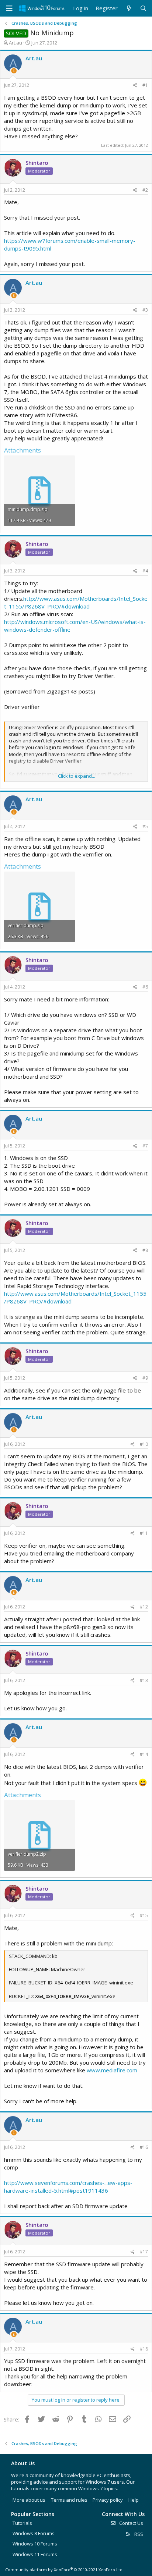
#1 (145, 85)
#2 (145, 190)
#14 (144, 1754)
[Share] (135, 86)
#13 (144, 1680)
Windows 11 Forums (35, 2554)
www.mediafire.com (112, 2070)
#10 (144, 1444)
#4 (145, 571)
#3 (145, 310)
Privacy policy (108, 2500)
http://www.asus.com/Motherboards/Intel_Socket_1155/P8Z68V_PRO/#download (76, 602)
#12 (144, 1607)
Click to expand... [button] (77, 776)
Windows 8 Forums (34, 2533)
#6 (145, 987)
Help (134, 2500)
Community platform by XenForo (64, 2570)
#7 (145, 1146)
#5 (145, 826)
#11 (144, 1533)
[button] (9, 8)
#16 (144, 2147)
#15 (144, 1915)
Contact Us (131, 2523)
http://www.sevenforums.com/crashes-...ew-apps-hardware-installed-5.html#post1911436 (68, 2187)
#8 (145, 1250)
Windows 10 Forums (35, 2544)
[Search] (143, 8)
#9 (145, 1378)
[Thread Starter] (14, 71)
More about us (29, 2500)
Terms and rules (69, 2500)
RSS (138, 2534)
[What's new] (129, 8)
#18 (144, 2349)
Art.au (15, 43)
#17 (144, 2252)
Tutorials (22, 2523)
